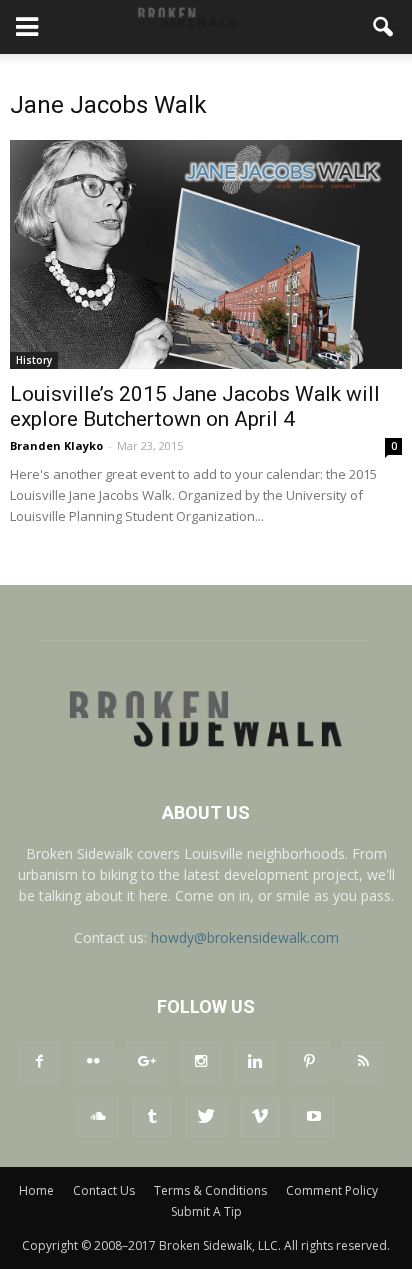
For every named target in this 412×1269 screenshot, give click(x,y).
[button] (384, 27)
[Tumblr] (152, 1117)
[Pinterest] (309, 1062)
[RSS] (363, 1062)
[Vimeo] (260, 1117)
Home (36, 1190)
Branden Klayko (56, 445)
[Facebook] (39, 1062)
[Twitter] (206, 1117)
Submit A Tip (206, 1211)
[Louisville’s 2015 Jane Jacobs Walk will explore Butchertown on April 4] (206, 254)
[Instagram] (201, 1062)
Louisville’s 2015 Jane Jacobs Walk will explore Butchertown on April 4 (195, 406)
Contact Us (104, 1190)
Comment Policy (332, 1190)
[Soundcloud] (98, 1117)
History (34, 360)
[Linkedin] (255, 1062)
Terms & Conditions (210, 1190)
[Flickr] (93, 1062)
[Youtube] (314, 1117)
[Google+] (147, 1062)
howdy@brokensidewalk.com (245, 937)
